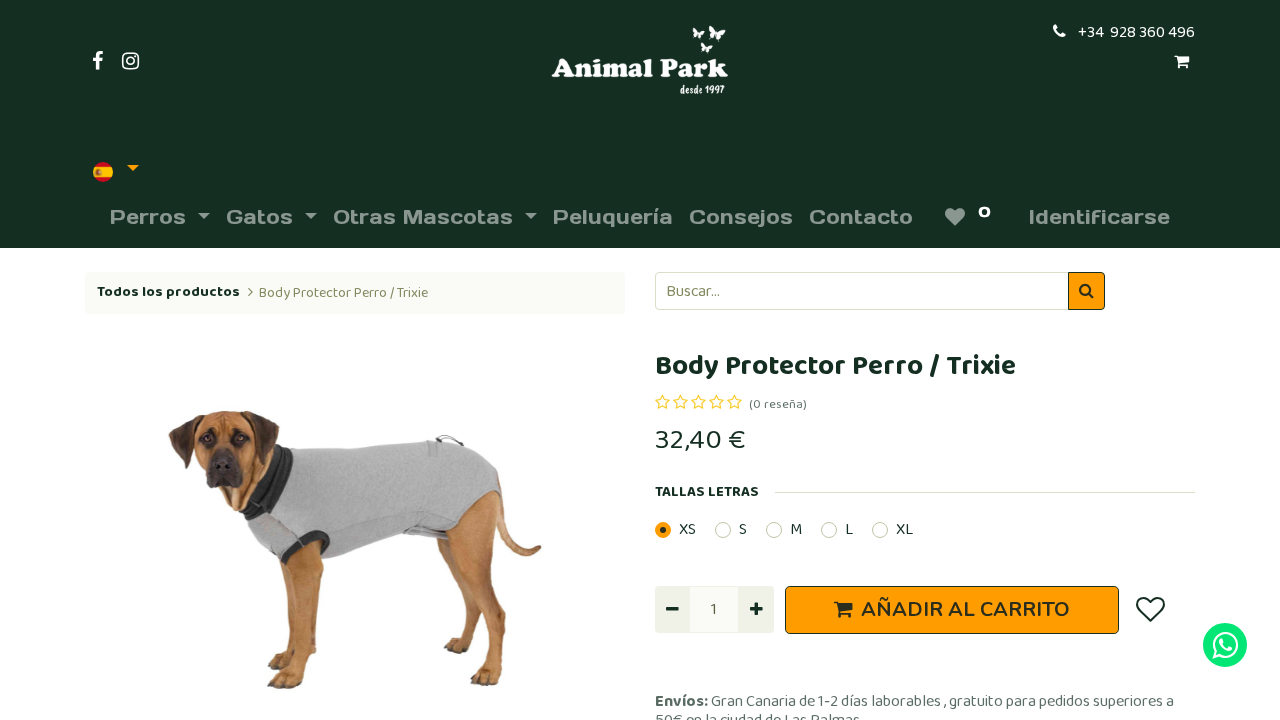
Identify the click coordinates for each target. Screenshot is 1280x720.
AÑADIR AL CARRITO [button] (965, 609)
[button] (125, 550)
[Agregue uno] (755, 609)
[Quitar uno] (672, 609)
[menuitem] (613, 217)
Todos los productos (168, 292)
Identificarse (1099, 217)
